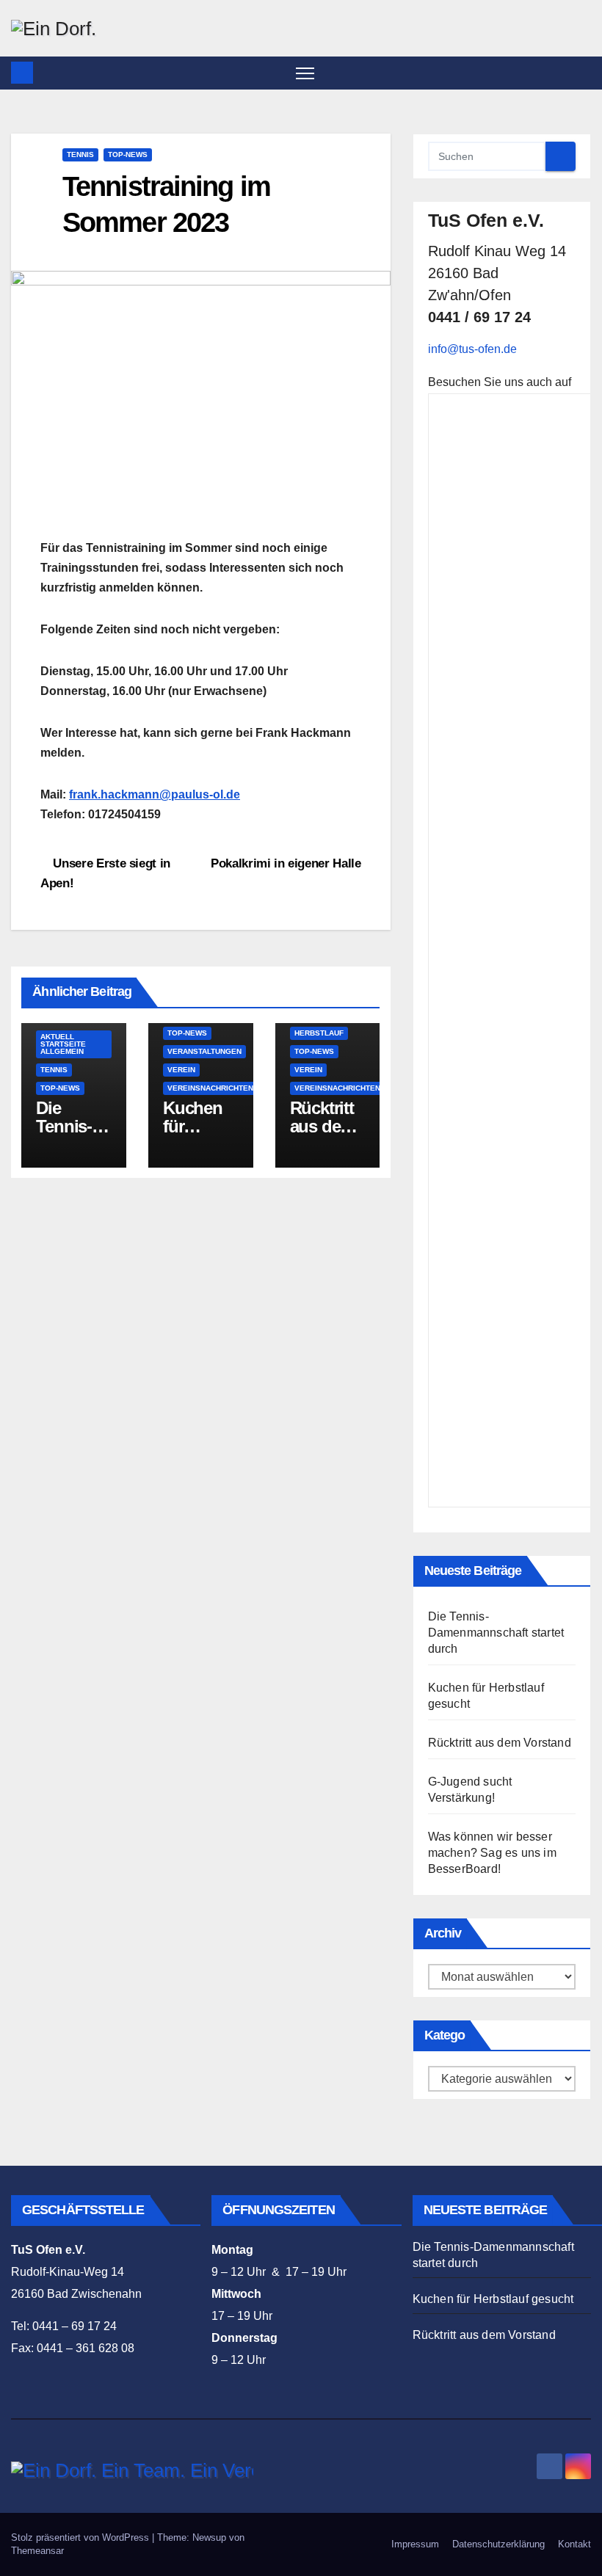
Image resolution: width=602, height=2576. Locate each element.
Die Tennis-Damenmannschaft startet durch (496, 1633)
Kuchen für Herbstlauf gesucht (493, 2299)
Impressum (415, 2544)
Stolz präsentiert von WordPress (81, 2537)
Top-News (128, 154)
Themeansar (37, 2551)
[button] (581, 72)
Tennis (80, 154)
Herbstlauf (319, 1033)
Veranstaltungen (204, 1051)
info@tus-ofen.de (472, 349)
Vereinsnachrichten (210, 1088)
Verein (181, 1070)
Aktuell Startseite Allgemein (63, 1044)
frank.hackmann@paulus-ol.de (155, 794)
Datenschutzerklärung (498, 2544)
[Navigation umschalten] (305, 73)
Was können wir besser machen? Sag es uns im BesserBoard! (492, 1853)
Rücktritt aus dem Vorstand (324, 1126)
